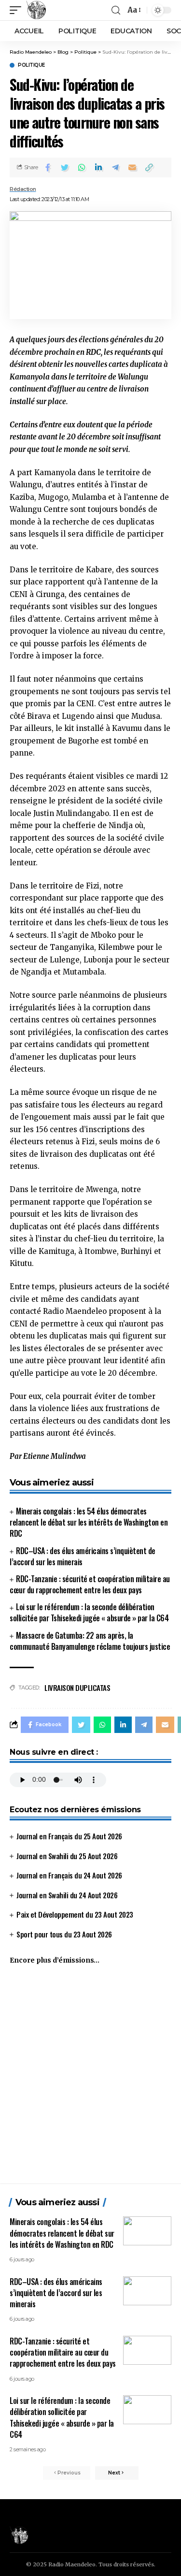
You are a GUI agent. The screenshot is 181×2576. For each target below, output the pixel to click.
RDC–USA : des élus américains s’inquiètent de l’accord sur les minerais (83, 1556)
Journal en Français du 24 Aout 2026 (69, 1875)
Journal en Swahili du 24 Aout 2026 (67, 1895)
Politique (31, 65)
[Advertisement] (90, 2078)
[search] (116, 10)
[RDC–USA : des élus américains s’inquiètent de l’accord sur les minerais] (147, 2291)
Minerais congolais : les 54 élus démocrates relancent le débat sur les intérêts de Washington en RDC (89, 1522)
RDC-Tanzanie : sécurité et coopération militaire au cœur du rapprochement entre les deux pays (90, 1584)
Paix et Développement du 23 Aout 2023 (75, 1914)
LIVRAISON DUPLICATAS (77, 1688)
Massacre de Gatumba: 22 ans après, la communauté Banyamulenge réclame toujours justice (90, 1641)
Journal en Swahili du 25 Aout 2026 (67, 1856)
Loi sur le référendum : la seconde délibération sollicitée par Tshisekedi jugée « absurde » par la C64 (89, 1612)
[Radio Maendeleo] (36, 10)
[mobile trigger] (18, 10)
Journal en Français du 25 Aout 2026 (69, 1836)
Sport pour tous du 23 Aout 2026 (64, 1934)
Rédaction (23, 189)
